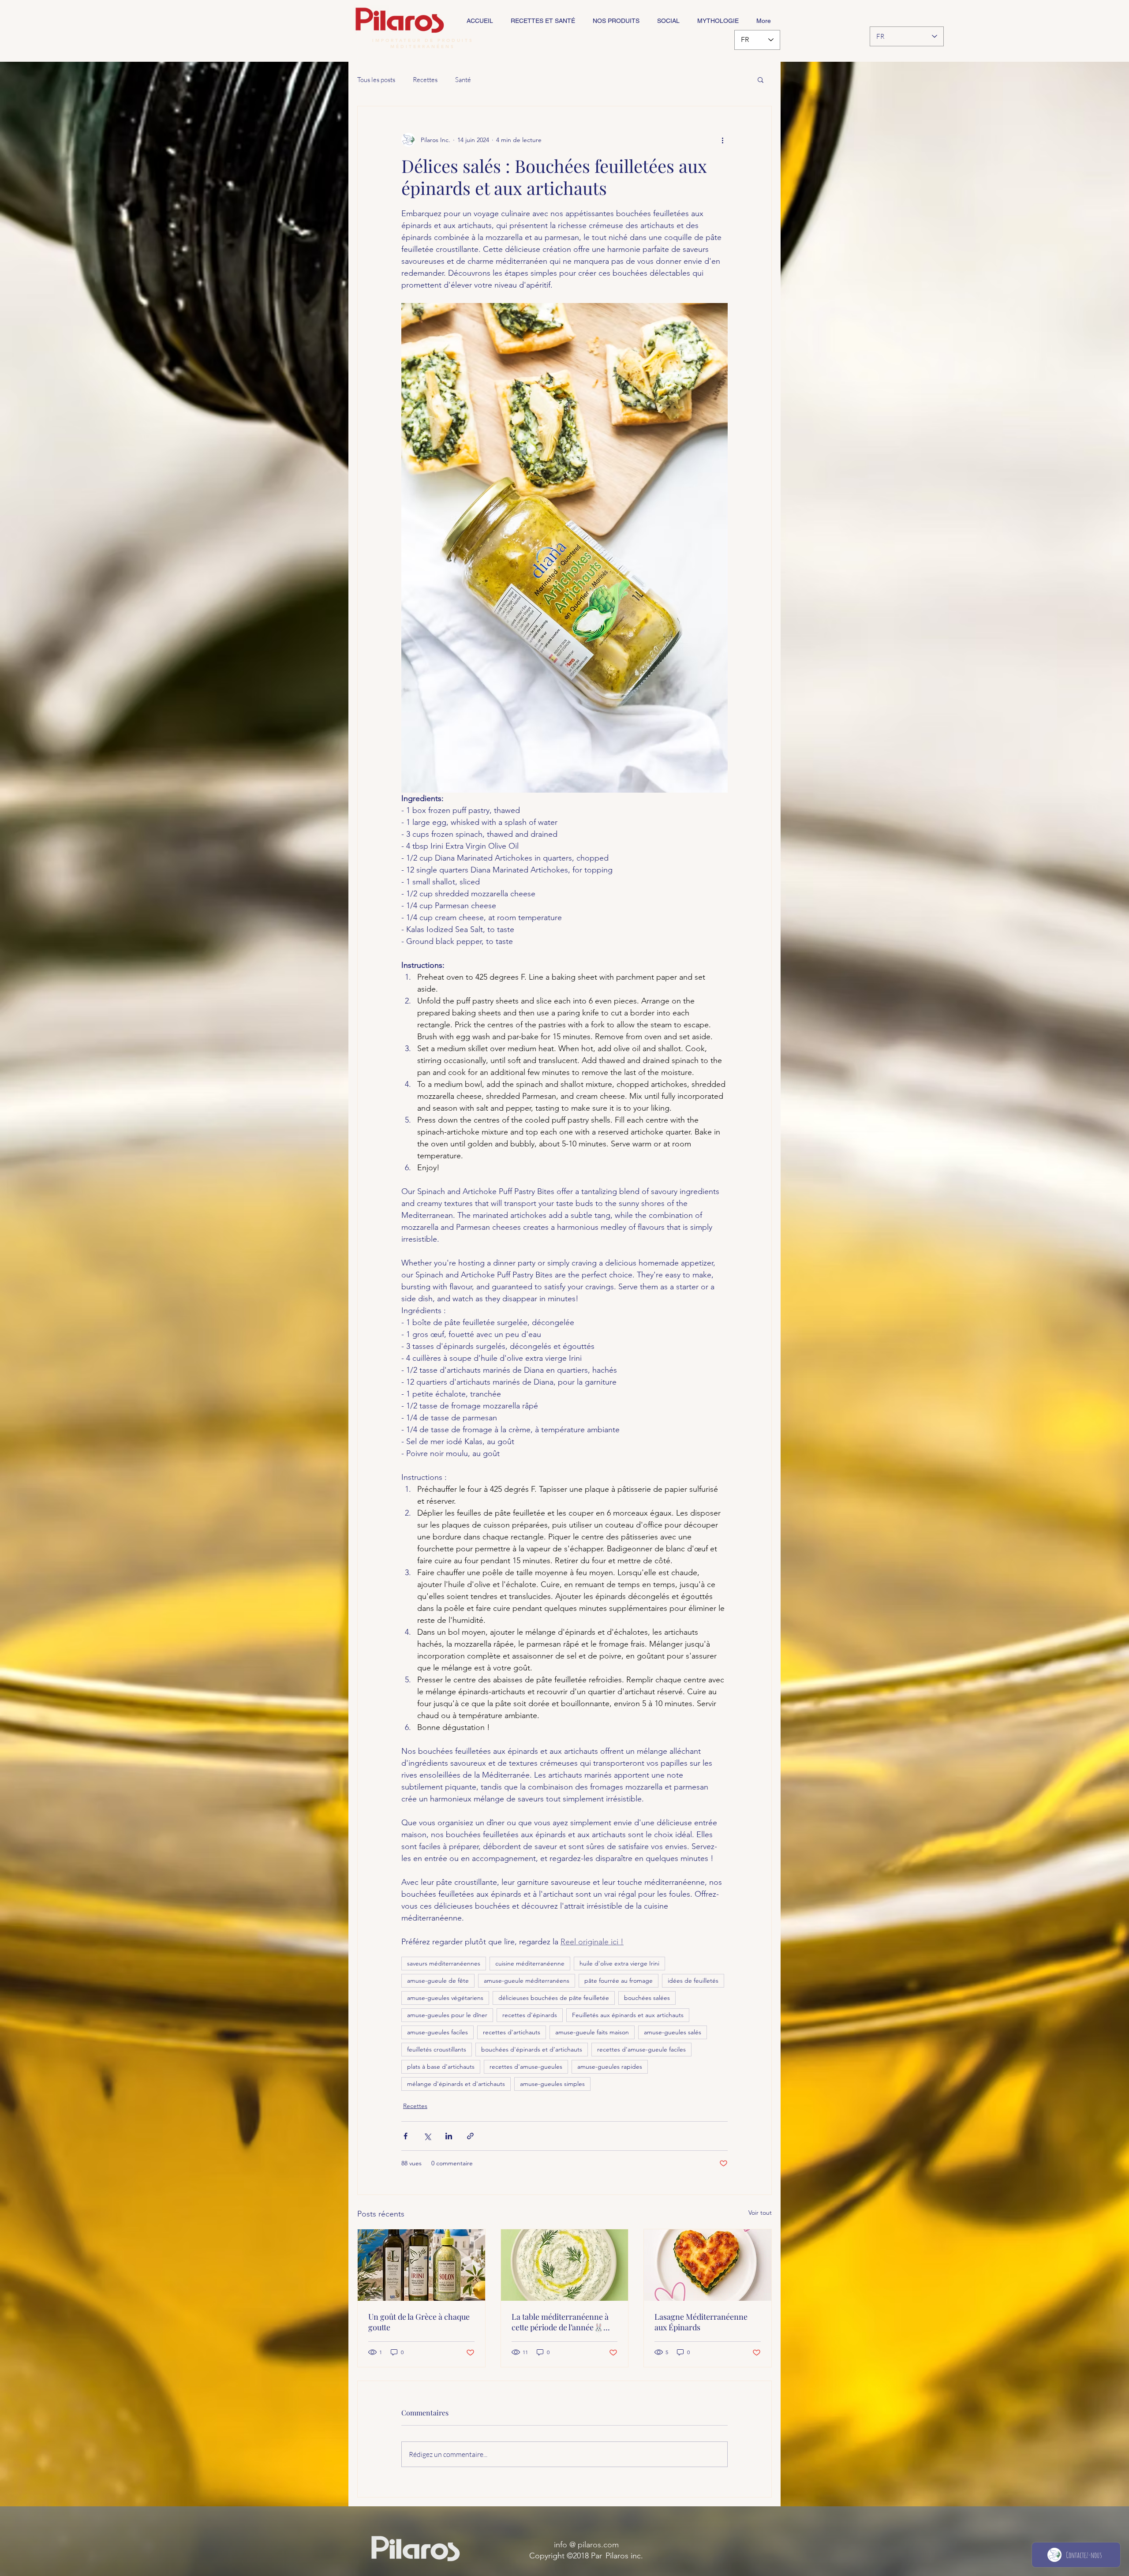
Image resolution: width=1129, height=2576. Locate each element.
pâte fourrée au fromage (619, 1981)
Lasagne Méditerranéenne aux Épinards (701, 2322)
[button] (761, 79)
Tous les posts (376, 80)
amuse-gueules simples (552, 2084)
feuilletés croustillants (437, 2049)
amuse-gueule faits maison (592, 2032)
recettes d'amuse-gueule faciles (641, 2049)
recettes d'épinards (530, 2015)
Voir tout (760, 2213)
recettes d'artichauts (512, 2032)
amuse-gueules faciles (437, 2032)
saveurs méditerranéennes (444, 1963)
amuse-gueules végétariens (445, 1998)
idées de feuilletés (693, 1981)
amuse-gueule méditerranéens (527, 1981)
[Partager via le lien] (470, 2136)
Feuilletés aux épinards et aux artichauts (628, 2015)
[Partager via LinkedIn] (449, 2136)
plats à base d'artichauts (441, 2067)
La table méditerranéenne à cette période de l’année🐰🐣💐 (562, 2322)
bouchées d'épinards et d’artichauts (532, 2049)
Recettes (425, 80)
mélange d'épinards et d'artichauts (456, 2084)
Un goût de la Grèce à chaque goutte (419, 2322)
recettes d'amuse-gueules (526, 2067)
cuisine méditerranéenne (530, 1963)
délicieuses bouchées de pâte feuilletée (554, 1998)
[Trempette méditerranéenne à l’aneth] (565, 2265)
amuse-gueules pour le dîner (447, 2015)
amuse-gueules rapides (610, 2067)
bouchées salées (647, 1998)
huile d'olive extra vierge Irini (619, 1963)
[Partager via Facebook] (406, 2136)
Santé (463, 80)
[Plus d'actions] (722, 140)
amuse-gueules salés (673, 2032)
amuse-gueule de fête (438, 1981)
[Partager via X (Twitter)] (427, 2136)
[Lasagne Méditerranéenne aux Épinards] (708, 2265)
